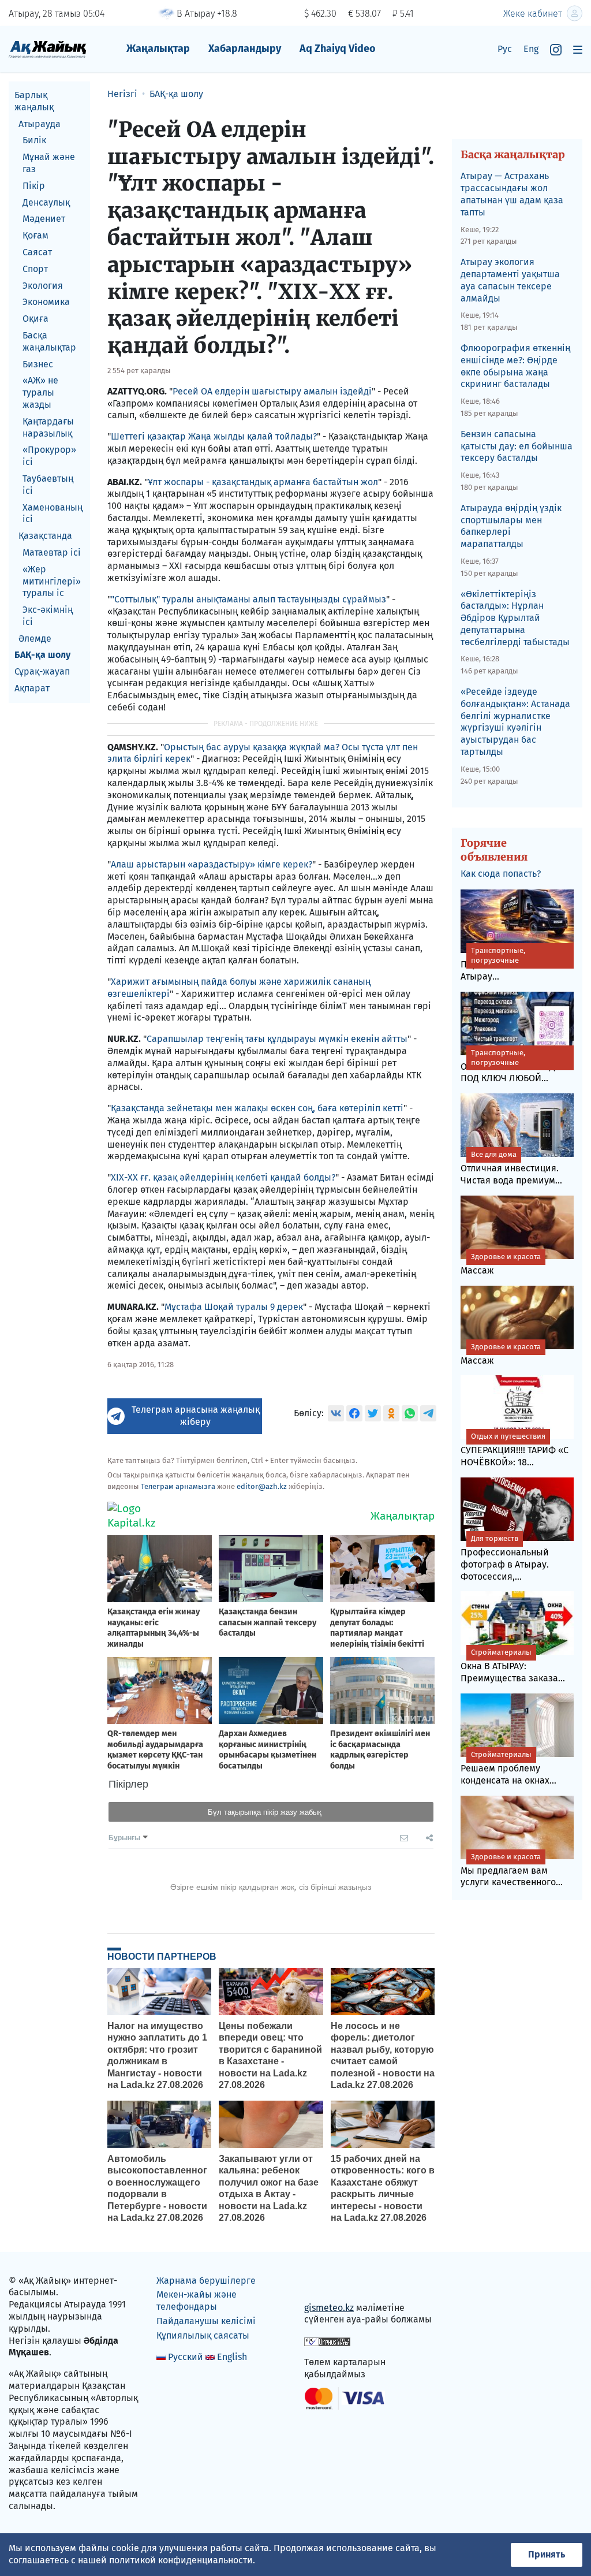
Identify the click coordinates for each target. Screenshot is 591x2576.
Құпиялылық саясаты (203, 2335)
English (232, 2357)
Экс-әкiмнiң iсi (48, 616)
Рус (505, 49)
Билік (34, 140)
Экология (43, 286)
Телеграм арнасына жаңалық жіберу (196, 1416)
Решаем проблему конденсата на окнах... (508, 1768)
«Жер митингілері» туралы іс (52, 581)
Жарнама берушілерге (206, 2281)
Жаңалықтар (158, 49)
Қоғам (35, 235)
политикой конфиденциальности (181, 2560)
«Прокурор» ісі (49, 456)
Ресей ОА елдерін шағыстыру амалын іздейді (272, 391)
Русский (186, 2357)
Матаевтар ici (52, 552)
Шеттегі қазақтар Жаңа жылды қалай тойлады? (214, 436)
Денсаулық (46, 202)
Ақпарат (32, 688)
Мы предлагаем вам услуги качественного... (512, 1870)
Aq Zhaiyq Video (338, 49)
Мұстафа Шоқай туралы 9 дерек (234, 1307)
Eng (531, 49)
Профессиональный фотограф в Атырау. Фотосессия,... (505, 1558)
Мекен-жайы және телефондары (197, 2300)
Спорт (35, 269)
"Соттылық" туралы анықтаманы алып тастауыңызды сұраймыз (248, 599)
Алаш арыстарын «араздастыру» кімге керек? (212, 864)
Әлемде (35, 639)
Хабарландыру (245, 49)
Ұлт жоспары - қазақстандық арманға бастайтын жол (263, 482)
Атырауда (40, 124)
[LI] (330, 2283)
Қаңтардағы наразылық (48, 427)
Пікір (34, 186)
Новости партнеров (162, 1956)
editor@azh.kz (262, 1486)
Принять (547, 2554)
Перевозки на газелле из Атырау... (515, 964)
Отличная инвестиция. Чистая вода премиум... (511, 1168)
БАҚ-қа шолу (42, 655)
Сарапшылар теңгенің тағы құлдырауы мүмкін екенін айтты (277, 1039)
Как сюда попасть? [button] (501, 874)
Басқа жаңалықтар (49, 341)
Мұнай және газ (49, 163)
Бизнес (38, 364)
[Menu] (578, 49)
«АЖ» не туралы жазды (40, 392)
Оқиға (35, 319)
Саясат (37, 252)
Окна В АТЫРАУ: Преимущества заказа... (513, 1666)
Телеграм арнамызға (178, 1486)
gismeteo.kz (329, 2308)
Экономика (46, 302)
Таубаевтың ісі (48, 485)
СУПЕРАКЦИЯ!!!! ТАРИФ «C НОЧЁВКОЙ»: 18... (515, 1450)
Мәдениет (44, 219)
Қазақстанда (45, 536)
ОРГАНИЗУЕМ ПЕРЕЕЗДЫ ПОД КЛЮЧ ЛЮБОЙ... (512, 1066)
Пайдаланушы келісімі (206, 2321)
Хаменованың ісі (53, 513)
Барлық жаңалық (34, 101)
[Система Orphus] (327, 2341)
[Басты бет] (48, 49)
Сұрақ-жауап (42, 671)
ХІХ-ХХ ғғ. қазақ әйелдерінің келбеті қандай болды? (223, 1177)
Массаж (501, 1264)
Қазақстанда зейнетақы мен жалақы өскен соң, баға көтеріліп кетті (257, 1108)
